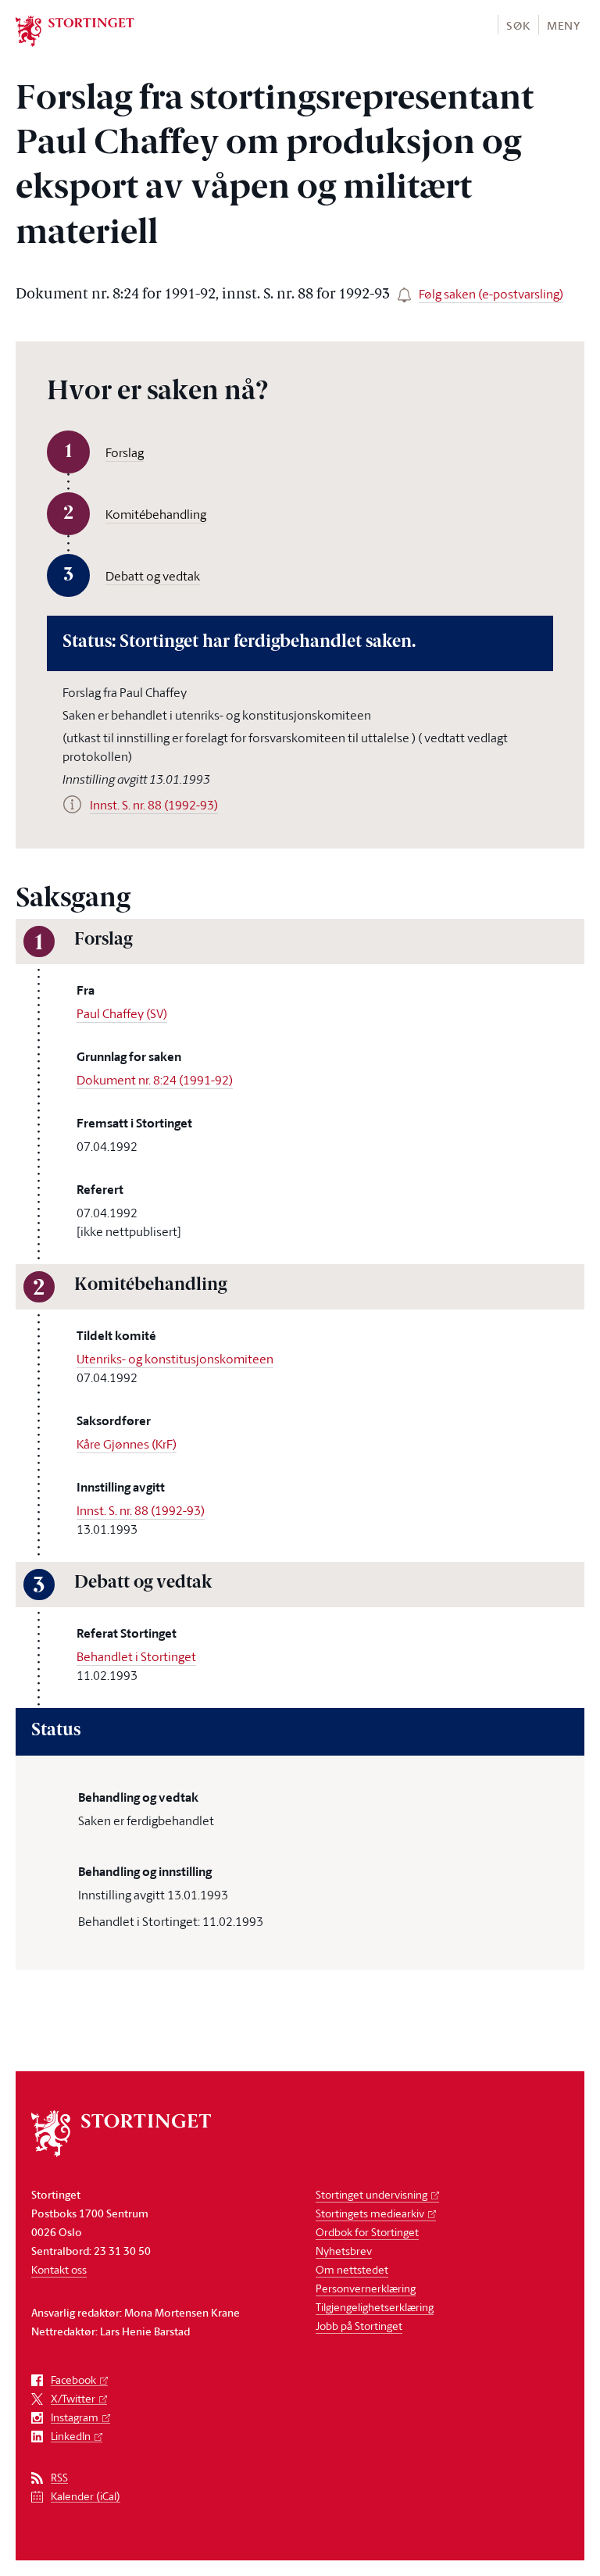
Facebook (73, 2380)
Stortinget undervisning (371, 2194)
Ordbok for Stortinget (367, 2232)
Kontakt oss (59, 2269)
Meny (564, 25)
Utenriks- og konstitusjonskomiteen (175, 1359)
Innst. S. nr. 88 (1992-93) (141, 1510)
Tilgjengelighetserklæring (375, 2307)
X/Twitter (73, 2399)
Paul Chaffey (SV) (122, 1013)
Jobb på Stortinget (359, 2326)
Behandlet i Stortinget (136, 1656)
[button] (518, 25)
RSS (59, 2478)
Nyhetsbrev (344, 2251)
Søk (518, 25)
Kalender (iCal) (86, 2497)
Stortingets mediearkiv (370, 2213)
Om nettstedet (352, 2269)
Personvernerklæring (366, 2288)
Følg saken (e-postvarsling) (491, 294)
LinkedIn (71, 2437)
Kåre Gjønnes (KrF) (127, 1444)
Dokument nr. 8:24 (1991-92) (155, 1080)
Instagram (75, 2418)
